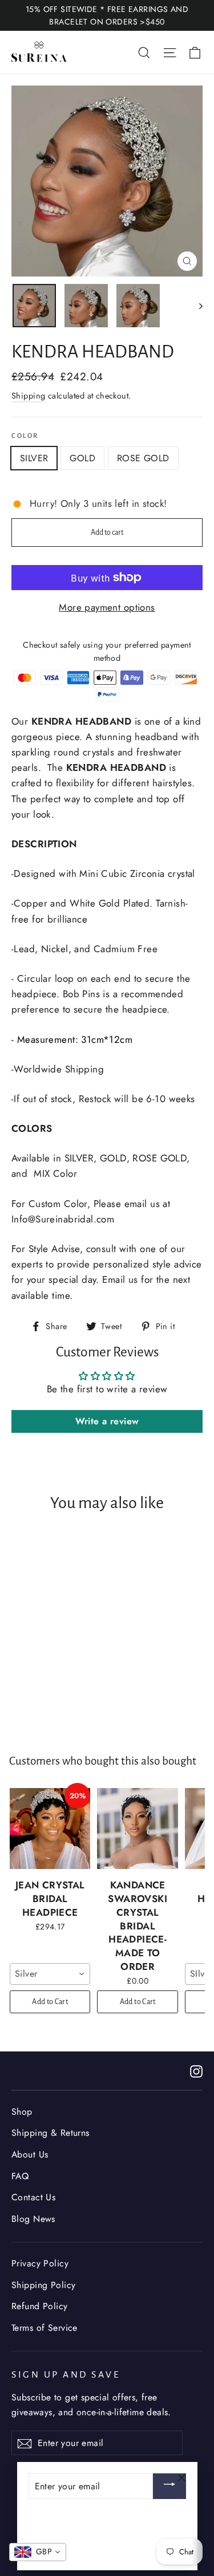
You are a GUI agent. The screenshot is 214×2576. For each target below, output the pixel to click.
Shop (22, 2112)
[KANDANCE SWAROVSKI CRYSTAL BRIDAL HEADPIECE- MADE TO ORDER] (137, 1829)
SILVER (34, 458)
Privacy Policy (40, 2263)
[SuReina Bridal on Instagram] (196, 2071)
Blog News (33, 2219)
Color (25, 436)
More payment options (107, 607)
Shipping (28, 396)
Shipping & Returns (51, 2133)
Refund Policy (40, 2306)
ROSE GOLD (143, 458)
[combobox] (50, 1974)
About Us (30, 2154)
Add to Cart (50, 2002)
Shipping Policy (43, 2285)
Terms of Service (45, 2328)
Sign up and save (66, 2375)
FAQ (20, 2176)
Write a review (107, 1421)
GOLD (82, 458)
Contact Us (33, 2197)
